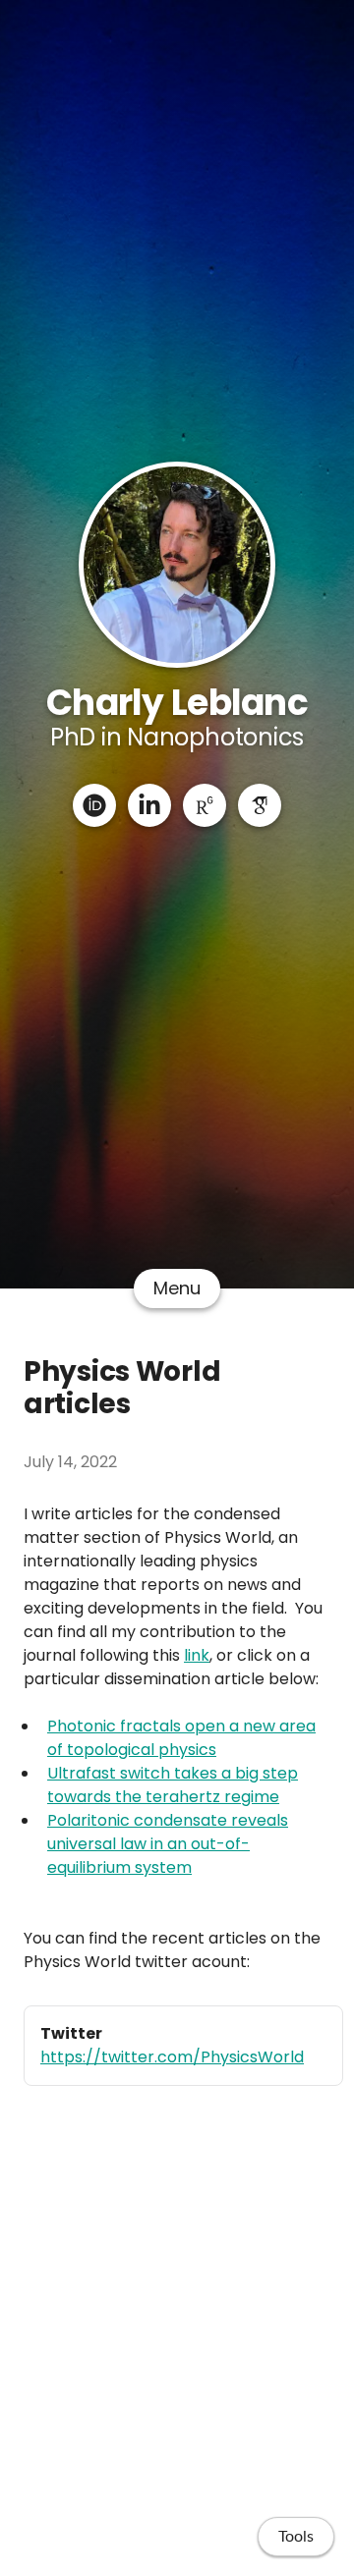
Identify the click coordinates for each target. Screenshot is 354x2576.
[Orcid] (94, 805)
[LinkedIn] (149, 805)
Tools (296, 2537)
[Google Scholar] (260, 805)
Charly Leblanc (177, 703)
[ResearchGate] (205, 805)
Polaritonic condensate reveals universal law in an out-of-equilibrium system (168, 1844)
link (197, 1655)
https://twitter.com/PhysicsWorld (172, 2057)
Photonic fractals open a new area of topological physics (181, 1738)
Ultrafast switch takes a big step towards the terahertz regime (173, 1785)
